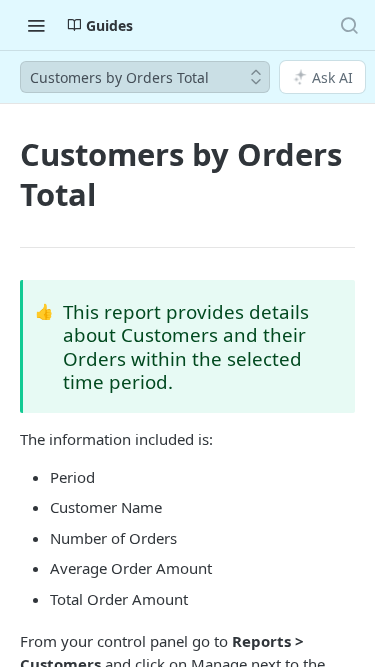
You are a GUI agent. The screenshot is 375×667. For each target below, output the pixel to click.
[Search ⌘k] (349, 25)
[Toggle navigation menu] (36, 25)
